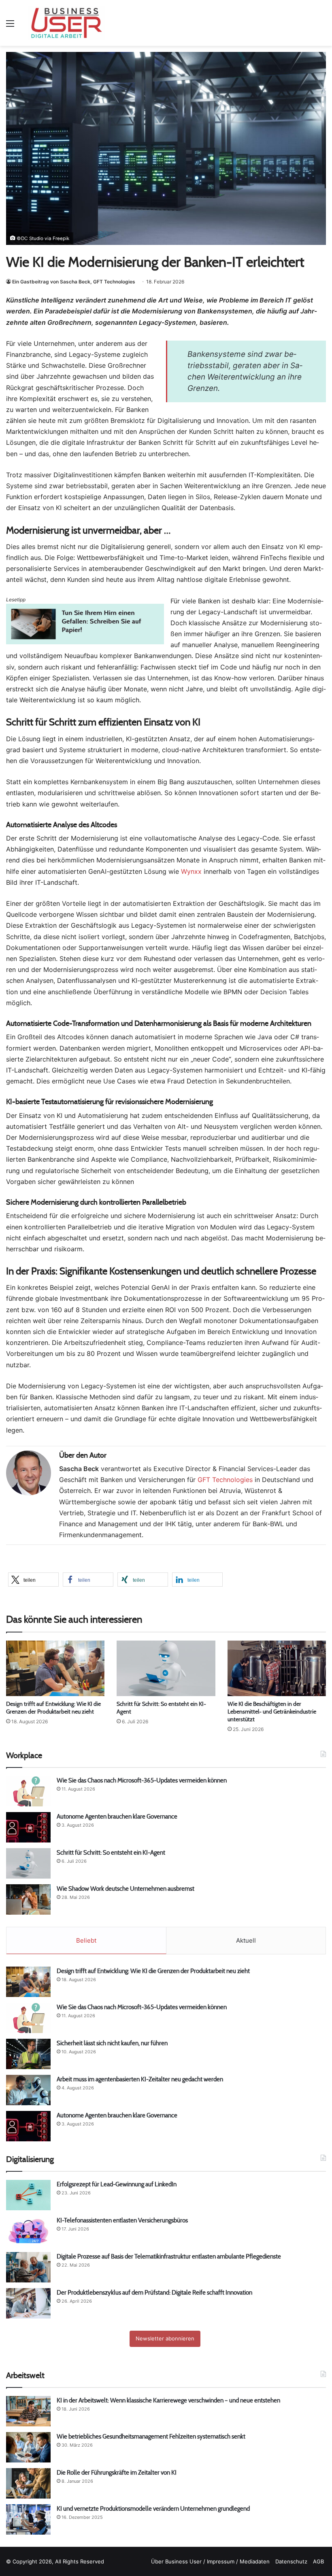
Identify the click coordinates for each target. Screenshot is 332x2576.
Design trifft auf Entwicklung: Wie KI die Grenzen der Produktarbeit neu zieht (53, 1708)
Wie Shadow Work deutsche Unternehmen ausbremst (126, 1889)
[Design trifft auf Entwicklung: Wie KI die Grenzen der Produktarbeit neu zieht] (55, 1668)
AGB (318, 2561)
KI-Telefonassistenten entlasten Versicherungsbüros (122, 2220)
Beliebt (86, 1940)
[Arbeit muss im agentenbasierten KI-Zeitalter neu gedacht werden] (28, 2090)
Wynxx (191, 871)
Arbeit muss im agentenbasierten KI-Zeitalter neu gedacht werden (140, 2079)
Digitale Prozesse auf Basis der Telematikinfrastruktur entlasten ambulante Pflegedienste (169, 2256)
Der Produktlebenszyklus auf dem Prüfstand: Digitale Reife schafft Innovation (154, 2292)
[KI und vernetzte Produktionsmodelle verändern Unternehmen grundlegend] (28, 2519)
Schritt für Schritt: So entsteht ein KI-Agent (111, 1852)
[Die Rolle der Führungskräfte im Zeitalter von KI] (28, 2483)
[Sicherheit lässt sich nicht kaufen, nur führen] (28, 2054)
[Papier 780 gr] (85, 642)
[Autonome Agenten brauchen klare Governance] (28, 1827)
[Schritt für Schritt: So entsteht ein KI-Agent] (166, 1668)
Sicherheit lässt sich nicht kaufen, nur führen (112, 2043)
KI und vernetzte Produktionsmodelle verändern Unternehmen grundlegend (153, 2508)
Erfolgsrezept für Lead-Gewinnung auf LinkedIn (117, 2184)
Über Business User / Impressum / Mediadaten (210, 2561)
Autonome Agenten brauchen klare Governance (117, 1816)
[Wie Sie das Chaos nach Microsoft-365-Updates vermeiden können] (28, 1791)
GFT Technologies (225, 1480)
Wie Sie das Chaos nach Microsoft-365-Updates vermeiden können (142, 1780)
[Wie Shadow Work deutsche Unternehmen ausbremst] (28, 1899)
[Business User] (66, 23)
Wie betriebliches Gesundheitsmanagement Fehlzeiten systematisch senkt (151, 2436)
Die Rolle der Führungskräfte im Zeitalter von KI (117, 2472)
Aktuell (246, 1940)
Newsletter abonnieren (165, 2338)
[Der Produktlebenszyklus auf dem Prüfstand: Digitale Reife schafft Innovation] (28, 2303)
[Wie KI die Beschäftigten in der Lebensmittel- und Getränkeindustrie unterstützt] (277, 1668)
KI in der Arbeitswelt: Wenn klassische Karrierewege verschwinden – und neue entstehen (168, 2400)
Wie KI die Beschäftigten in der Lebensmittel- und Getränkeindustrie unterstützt (272, 1712)
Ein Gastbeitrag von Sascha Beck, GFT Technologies (74, 282)
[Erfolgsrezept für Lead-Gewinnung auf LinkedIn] (28, 2195)
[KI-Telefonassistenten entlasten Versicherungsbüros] (28, 2231)
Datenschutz (291, 2561)
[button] (33, 1580)
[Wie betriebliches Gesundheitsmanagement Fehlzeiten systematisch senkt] (28, 2447)
